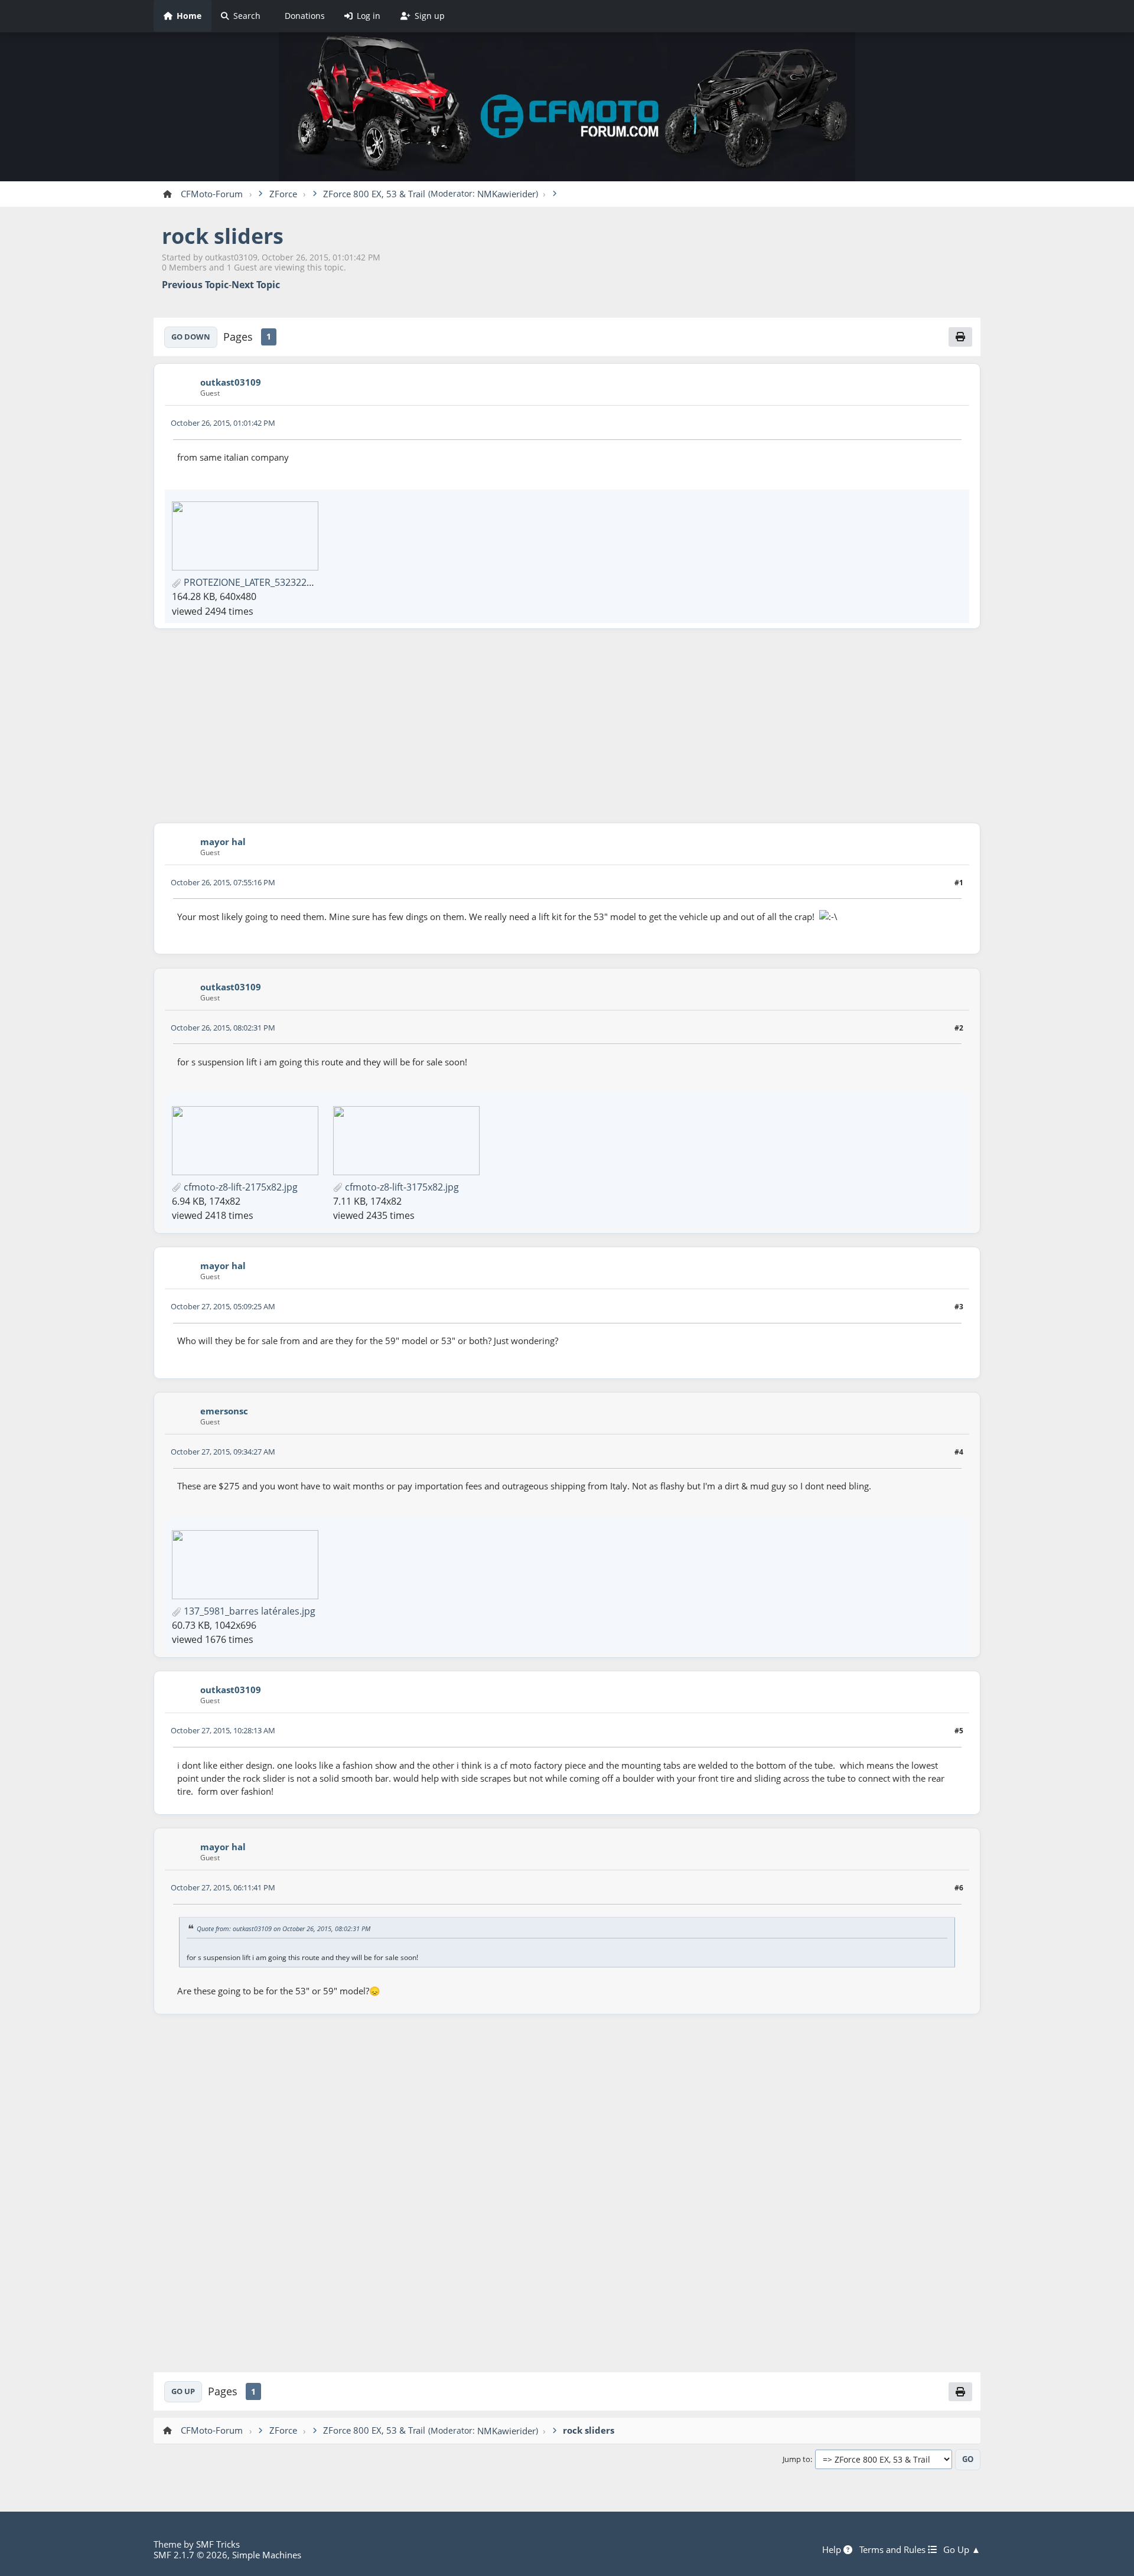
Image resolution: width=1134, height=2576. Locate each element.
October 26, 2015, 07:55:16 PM (223, 882)
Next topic (256, 285)
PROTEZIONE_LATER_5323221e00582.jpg (271, 582)
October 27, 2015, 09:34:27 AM (223, 1452)
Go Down (191, 337)
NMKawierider (506, 194)
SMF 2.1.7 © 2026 (190, 2555)
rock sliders (223, 236)
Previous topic (195, 285)
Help (833, 2549)
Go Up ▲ (962, 2549)
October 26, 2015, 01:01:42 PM (223, 423)
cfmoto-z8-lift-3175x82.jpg (401, 1187)
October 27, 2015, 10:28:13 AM (223, 1730)
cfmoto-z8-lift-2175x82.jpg (239, 1187)
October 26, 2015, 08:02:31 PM (223, 1028)
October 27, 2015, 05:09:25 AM (223, 1306)
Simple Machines (267, 2555)
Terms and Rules (894, 2549)
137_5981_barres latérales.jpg (248, 1611)
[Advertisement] (567, 726)
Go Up (183, 2391)
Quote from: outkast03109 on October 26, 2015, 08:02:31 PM (283, 1928)
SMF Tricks (218, 2544)
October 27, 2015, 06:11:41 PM (223, 1887)
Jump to (796, 2460)
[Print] (960, 337)
